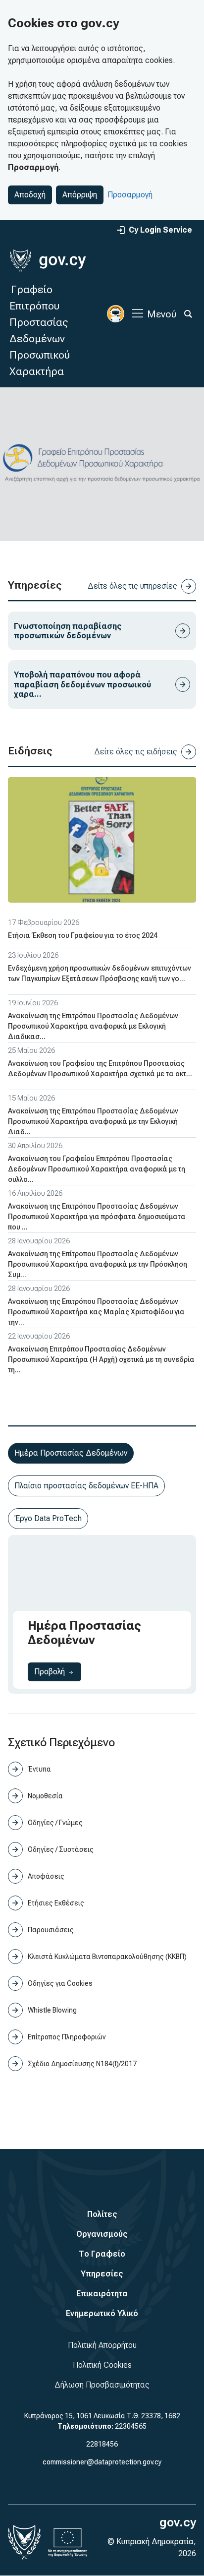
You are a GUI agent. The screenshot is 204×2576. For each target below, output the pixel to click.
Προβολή (58, 1671)
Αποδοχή (30, 195)
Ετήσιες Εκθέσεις (56, 1903)
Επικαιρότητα (102, 2294)
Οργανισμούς (102, 2234)
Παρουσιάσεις (51, 1930)
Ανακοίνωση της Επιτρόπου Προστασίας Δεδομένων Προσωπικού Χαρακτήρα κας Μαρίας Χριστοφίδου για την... (96, 1312)
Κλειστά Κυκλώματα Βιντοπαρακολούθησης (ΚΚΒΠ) (107, 1957)
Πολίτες (102, 2214)
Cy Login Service (160, 230)
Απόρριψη (80, 195)
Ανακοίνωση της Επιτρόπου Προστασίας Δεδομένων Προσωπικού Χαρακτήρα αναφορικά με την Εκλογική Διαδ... (93, 1121)
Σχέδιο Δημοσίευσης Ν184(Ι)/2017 (82, 2064)
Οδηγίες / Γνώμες (55, 1823)
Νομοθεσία (45, 1796)
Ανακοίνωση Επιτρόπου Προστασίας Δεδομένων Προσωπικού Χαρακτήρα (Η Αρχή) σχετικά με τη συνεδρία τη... (101, 1359)
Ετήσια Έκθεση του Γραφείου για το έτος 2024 (83, 935)
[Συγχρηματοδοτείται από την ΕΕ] (68, 2542)
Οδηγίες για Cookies (60, 1983)
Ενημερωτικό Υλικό (102, 2313)
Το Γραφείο (102, 2254)
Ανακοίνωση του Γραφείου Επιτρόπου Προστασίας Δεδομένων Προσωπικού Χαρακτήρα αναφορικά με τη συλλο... (97, 1169)
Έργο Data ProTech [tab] (48, 1518)
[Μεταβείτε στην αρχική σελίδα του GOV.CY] (48, 261)
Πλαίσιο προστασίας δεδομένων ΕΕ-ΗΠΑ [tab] (86, 1486)
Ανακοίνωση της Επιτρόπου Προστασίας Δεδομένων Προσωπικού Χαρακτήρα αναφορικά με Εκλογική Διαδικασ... (93, 1026)
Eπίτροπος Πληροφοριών (67, 2037)
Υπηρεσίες (102, 2274)
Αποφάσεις (46, 1876)
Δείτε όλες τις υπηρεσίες (132, 586)
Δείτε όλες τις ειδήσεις (136, 752)
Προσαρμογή (130, 195)
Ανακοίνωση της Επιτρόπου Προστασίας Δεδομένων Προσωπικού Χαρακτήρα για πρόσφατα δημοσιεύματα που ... (97, 1217)
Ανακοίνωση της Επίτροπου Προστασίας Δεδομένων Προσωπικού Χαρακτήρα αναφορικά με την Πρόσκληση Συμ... (98, 1264)
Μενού (162, 314)
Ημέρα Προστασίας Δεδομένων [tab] (71, 1453)
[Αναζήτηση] (188, 314)
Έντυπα (39, 1769)
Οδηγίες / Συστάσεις (61, 1849)
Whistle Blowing (52, 2010)
